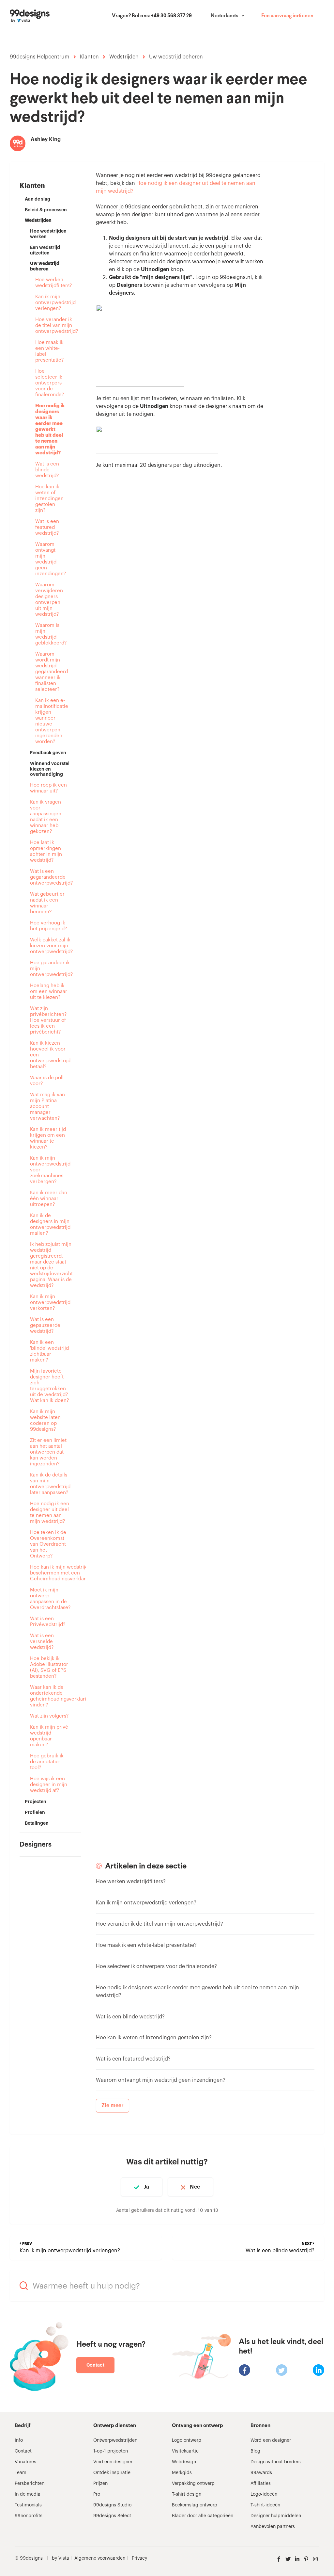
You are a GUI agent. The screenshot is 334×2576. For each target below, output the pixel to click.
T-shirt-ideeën (265, 2505)
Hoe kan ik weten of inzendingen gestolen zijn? (49, 499)
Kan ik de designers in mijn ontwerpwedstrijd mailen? (50, 1224)
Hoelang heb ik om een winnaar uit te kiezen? (49, 992)
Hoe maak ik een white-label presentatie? (49, 351)
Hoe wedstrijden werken (48, 234)
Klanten (89, 57)
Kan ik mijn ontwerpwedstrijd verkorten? (50, 1303)
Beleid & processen (46, 210)
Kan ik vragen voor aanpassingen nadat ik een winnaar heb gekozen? (46, 817)
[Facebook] (244, 2370)
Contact (95, 2365)
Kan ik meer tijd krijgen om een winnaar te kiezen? (48, 1138)
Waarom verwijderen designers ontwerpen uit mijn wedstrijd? (49, 600)
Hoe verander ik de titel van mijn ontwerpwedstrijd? (50, 326)
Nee (195, 2187)
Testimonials (28, 2505)
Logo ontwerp (187, 2440)
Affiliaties (261, 2484)
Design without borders (276, 2462)
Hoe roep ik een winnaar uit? (48, 788)
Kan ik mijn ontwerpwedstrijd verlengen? (50, 303)
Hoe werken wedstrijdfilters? (50, 283)
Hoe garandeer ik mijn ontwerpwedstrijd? (50, 969)
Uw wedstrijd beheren (176, 57)
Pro (97, 2494)
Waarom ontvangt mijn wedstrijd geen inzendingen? (50, 559)
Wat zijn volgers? (49, 1716)
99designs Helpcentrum (40, 57)
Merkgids (182, 2473)
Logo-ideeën (264, 2494)
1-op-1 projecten (111, 2451)
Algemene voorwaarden (100, 2558)
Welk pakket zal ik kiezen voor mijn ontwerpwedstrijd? (50, 946)
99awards (261, 2473)
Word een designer (271, 2440)
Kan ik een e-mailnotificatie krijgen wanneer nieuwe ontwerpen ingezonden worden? (50, 721)
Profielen (35, 1812)
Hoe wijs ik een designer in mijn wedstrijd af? (49, 1785)
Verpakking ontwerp (193, 2484)
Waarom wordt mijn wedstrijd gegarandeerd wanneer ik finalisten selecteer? (50, 672)
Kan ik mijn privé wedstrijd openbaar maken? (49, 1736)
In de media (28, 2494)
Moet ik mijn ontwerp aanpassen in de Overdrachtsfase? (50, 1599)
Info (19, 2440)
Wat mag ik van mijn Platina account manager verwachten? (47, 1107)
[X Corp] (282, 2370)
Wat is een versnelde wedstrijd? (42, 1642)
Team (21, 2473)
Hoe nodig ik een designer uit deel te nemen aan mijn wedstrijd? (50, 1513)
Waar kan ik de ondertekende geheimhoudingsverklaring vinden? (50, 1696)
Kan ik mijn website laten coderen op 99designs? (45, 1420)
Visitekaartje (185, 2451)
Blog (255, 2451)
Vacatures (25, 2462)
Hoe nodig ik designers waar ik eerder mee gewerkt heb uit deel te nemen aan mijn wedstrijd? (50, 429)
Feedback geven (48, 753)
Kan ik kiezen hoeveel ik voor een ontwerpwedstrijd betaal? (50, 1055)
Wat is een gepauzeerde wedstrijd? (45, 1325)
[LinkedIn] (319, 2370)
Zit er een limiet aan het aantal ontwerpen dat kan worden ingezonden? (48, 1452)
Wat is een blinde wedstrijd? (47, 470)
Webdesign (184, 2462)
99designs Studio (112, 2505)
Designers (36, 1845)
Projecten (36, 1802)
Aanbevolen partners (273, 2527)
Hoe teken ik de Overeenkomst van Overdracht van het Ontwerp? (48, 1544)
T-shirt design (187, 2494)
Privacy (139, 2558)
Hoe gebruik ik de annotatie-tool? (47, 1762)
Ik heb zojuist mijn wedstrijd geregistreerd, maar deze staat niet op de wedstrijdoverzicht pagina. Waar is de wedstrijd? (50, 1265)
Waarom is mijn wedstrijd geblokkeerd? (50, 634)
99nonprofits (29, 2516)
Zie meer (113, 2106)
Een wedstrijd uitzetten (45, 250)
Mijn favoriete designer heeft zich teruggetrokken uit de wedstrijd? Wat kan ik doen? (49, 1386)
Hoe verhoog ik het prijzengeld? (48, 926)
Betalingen (37, 1823)
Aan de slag (38, 199)
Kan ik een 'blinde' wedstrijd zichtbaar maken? (49, 1351)
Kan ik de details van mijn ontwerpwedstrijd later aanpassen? (50, 1484)
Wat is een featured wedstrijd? (47, 527)
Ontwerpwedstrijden (115, 2440)
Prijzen (100, 2484)
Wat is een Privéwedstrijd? (48, 1622)
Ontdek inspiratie (112, 2473)
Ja (146, 2187)
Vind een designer (113, 2462)
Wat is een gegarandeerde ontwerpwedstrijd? (50, 877)
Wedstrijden (124, 57)
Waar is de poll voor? (47, 1081)
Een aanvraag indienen (287, 16)
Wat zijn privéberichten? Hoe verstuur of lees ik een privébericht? (48, 1020)
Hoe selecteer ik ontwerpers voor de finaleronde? (50, 383)
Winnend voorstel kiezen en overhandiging (50, 769)
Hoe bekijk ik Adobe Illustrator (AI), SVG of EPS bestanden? (49, 1667)
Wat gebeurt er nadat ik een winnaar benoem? (47, 903)
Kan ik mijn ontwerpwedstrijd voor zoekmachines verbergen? (50, 1170)
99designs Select (112, 2516)
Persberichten (30, 2484)
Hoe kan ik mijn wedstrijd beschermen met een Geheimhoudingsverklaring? (50, 1573)
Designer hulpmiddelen (276, 2516)
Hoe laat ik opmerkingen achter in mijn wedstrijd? (46, 851)
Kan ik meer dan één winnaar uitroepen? (49, 1199)
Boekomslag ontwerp (195, 2505)
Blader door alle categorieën (203, 2516)
